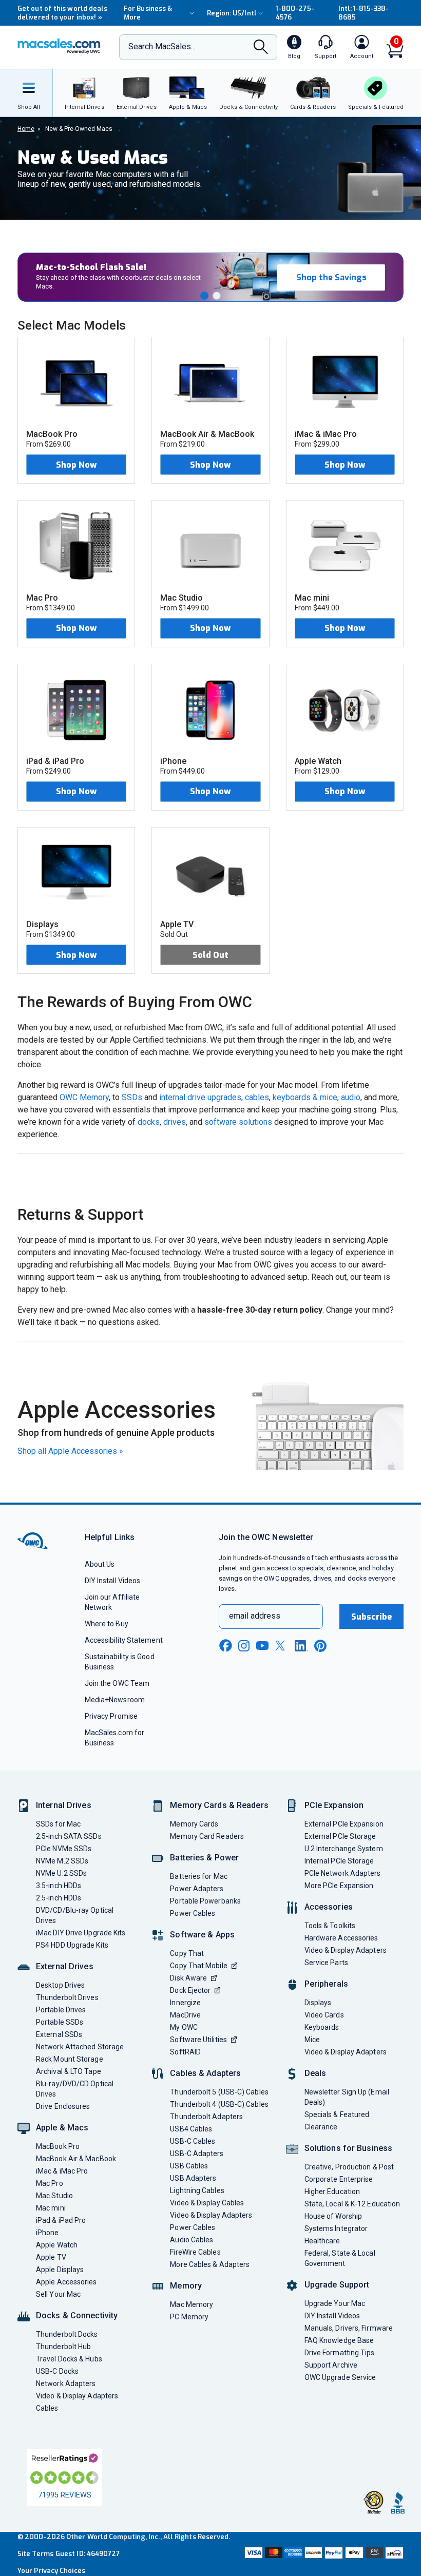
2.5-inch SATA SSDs (69, 1836)
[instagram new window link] (244, 1646)
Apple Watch (57, 2245)
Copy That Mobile (198, 1966)
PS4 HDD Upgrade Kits (72, 1945)
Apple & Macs (62, 2128)
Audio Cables (192, 2240)
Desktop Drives (60, 1985)
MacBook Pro (58, 2146)
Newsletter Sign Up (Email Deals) (347, 2097)
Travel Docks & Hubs (69, 2359)
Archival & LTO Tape (69, 2071)
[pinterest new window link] (320, 1646)
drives (175, 1122)
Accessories (329, 1907)
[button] (204, 296)
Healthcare (322, 2241)
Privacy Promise (111, 1716)
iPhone (47, 2233)
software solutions (238, 1122)
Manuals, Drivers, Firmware (349, 2328)
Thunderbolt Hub (63, 2347)
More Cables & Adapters (210, 2264)
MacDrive (185, 2015)
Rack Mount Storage (70, 2059)
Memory (186, 2286)
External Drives (65, 1966)
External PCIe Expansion (344, 1824)
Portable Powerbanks (205, 1901)
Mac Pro (50, 2183)
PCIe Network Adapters (343, 1873)
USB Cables (189, 2166)
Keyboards (322, 2027)
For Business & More (148, 13)
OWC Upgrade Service (340, 2377)
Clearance (321, 2127)
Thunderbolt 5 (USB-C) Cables (219, 2092)
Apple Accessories (66, 2282)
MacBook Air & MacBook (76, 2159)
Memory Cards (194, 1824)
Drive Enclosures (63, 2106)
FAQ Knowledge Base (339, 2340)
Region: (232, 13)
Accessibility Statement (124, 1640)
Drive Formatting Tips (340, 2353)
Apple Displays (60, 2270)
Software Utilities (198, 2040)
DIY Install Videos (113, 1581)
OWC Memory (84, 1097)
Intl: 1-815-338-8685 (363, 13)
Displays (318, 2003)
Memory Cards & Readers (219, 1805)
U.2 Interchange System (344, 1849)
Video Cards (324, 2015)
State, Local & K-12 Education (352, 2204)
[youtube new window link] (262, 1646)
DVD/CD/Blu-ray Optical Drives (75, 1915)
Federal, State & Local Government (340, 2258)
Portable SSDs (60, 2022)
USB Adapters (193, 2178)
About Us (100, 1564)
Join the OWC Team (117, 1683)
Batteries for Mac (199, 1876)
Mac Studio (54, 2196)
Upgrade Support (337, 2285)
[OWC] (59, 47)
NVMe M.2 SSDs (62, 1861)
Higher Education (332, 2191)
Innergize (185, 2003)
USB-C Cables (193, 2141)
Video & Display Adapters (77, 2396)
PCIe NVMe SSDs (64, 1849)
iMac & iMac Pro (62, 2171)
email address (255, 1616)
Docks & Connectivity (77, 2315)
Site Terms (35, 2554)
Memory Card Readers (207, 1836)
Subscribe (372, 1617)
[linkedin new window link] (301, 1646)
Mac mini (51, 2208)
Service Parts (326, 1963)
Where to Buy (107, 1624)
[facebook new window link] (225, 1646)
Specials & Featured (337, 2114)
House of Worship (333, 2216)
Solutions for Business (348, 2148)
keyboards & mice (305, 1097)
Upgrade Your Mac (335, 2303)
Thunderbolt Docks (67, 2334)
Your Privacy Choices (51, 2571)
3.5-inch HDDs (59, 1886)
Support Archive (331, 2365)
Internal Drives (64, 1805)
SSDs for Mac (58, 1824)
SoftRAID (185, 2052)
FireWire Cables (195, 2252)
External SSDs (59, 2034)
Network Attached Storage (80, 2047)
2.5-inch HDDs (59, 1898)
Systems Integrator (336, 2228)
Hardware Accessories (341, 1938)
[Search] (261, 48)
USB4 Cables (191, 2129)
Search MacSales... (162, 46)
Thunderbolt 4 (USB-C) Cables (219, 2104)
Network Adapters (66, 2383)
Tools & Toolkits (330, 1926)
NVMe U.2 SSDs (61, 1873)
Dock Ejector (190, 1990)
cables (257, 1097)
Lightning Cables (197, 2190)
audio (351, 1097)
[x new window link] (282, 1646)
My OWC (184, 2027)
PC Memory (189, 2317)
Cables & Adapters (205, 2073)
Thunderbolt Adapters (206, 2117)
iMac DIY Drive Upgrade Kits (81, 1933)
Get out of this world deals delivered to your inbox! (62, 13)
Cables (47, 2408)
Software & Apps (202, 1935)
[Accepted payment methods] (323, 2554)
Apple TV (51, 2257)
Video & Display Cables (207, 2203)
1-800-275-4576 (295, 13)
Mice (312, 2040)
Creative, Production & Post (349, 2167)
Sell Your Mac (58, 2294)
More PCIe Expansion (339, 1886)
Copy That (187, 1953)
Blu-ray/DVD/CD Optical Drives (75, 2089)
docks (149, 1122)
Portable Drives (61, 2010)
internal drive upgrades (200, 1097)
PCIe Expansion (334, 1805)
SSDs (132, 1097)
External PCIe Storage (340, 1836)
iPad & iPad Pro (61, 2220)
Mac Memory (192, 2304)
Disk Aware (188, 1978)
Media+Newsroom (115, 1700)
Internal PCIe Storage (339, 1861)
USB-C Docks (57, 2371)
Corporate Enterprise (339, 2179)
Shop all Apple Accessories (70, 1451)
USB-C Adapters (197, 2154)
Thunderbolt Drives (67, 1997)
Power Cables (193, 1913)
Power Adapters (197, 1889)
